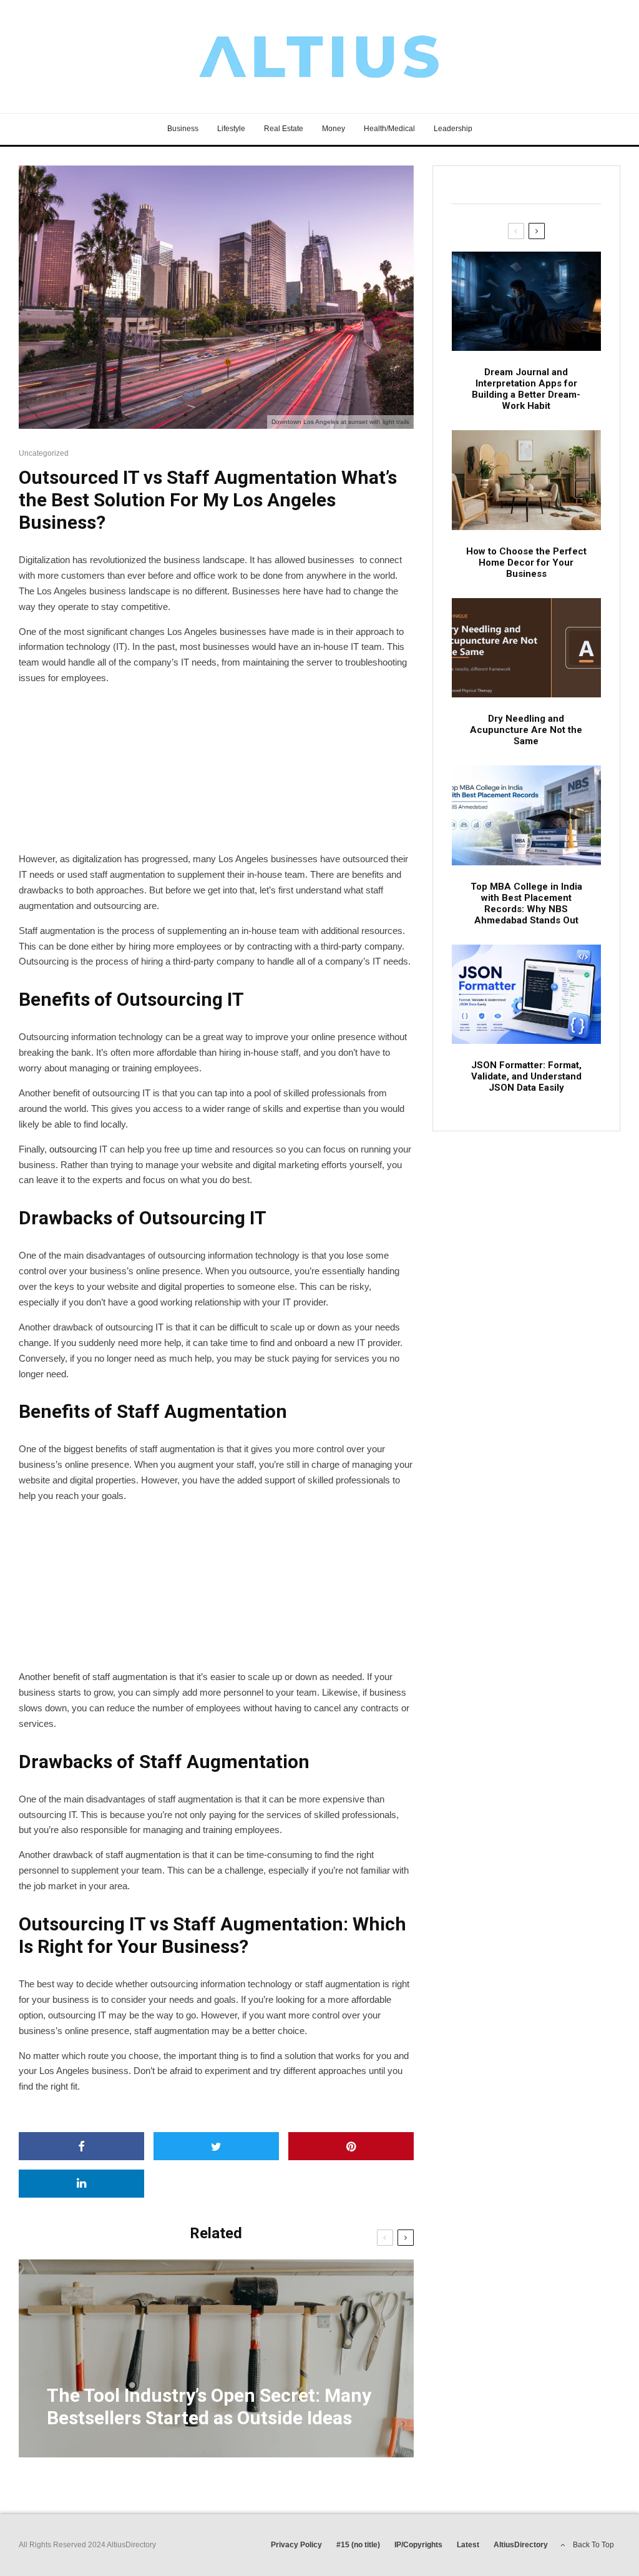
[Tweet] (216, 2146)
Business (183, 129)
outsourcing (73, 1149)
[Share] (81, 2146)
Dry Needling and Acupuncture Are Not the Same (526, 730)
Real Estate (284, 129)
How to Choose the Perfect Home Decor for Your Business (526, 563)
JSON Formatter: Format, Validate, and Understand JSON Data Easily (526, 1076)
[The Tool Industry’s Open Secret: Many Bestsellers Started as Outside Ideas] (216, 2358)
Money (334, 129)
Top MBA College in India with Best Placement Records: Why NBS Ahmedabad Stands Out (526, 903)
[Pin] (351, 2146)
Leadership (453, 129)
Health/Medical (389, 129)
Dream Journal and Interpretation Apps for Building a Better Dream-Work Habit (526, 389)
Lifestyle (231, 129)
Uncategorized (44, 453)
